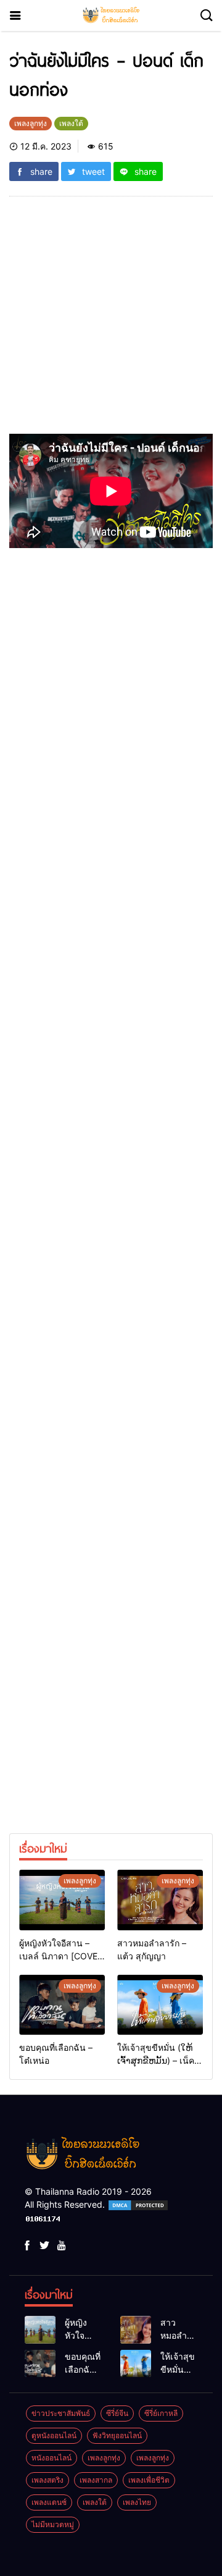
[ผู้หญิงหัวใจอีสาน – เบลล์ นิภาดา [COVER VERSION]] (62, 1900)
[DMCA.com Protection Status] (138, 2204)
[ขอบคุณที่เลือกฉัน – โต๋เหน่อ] (62, 2005)
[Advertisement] (111, 323)
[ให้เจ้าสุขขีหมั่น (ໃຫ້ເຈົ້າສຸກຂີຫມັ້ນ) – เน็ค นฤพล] (160, 2005)
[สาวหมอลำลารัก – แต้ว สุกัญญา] (160, 1900)
